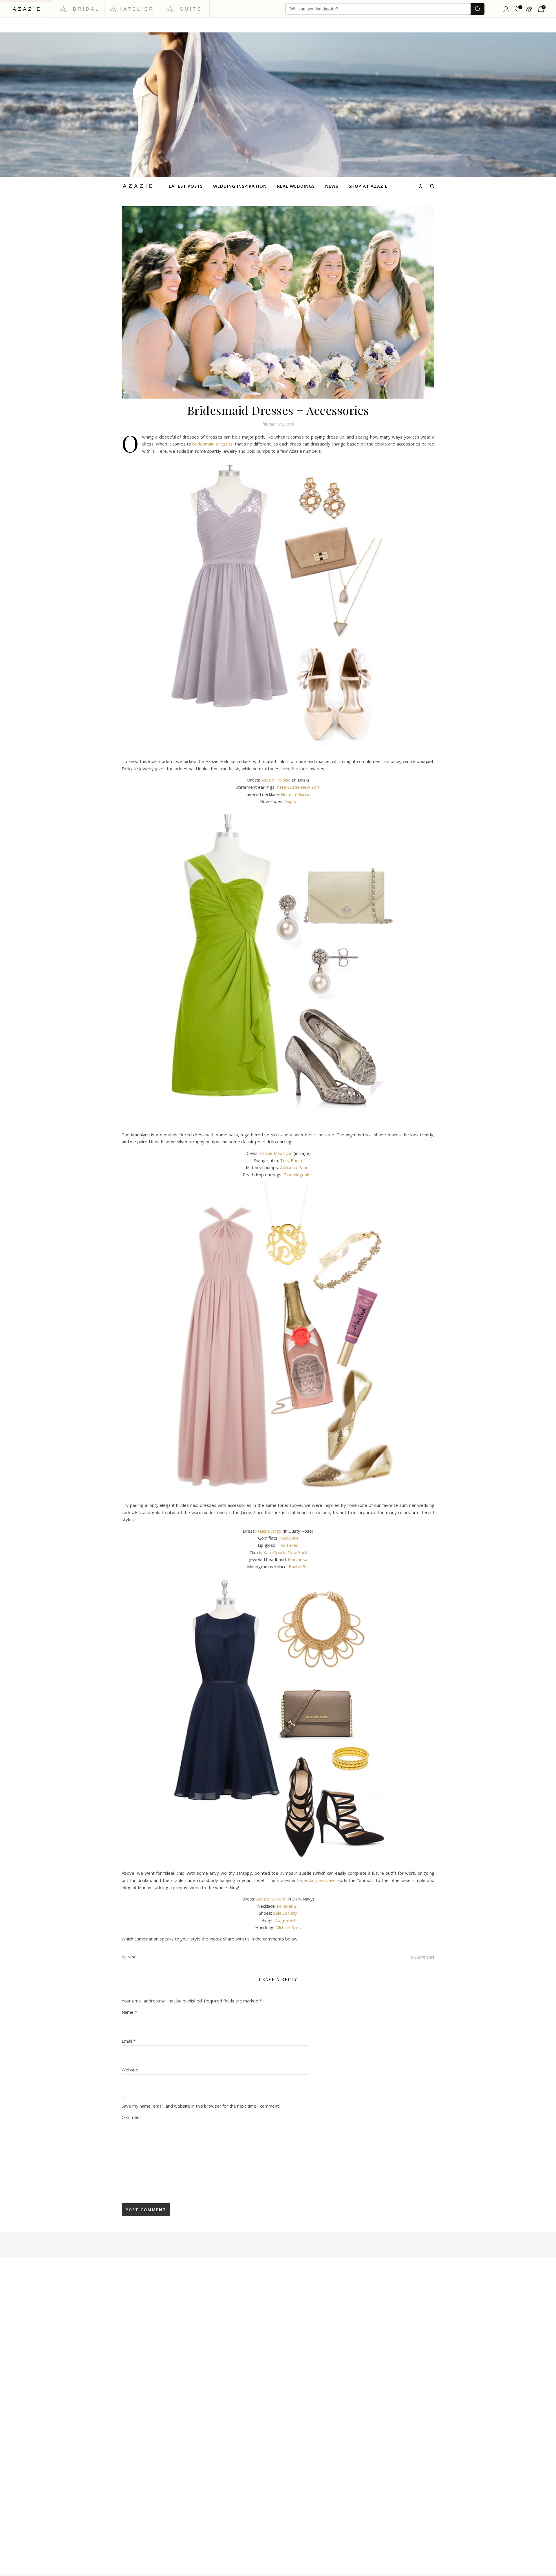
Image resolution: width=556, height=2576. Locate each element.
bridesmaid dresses (212, 444)
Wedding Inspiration (240, 186)
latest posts (186, 186)
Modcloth (289, 1538)
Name (129, 2012)
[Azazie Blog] (138, 186)
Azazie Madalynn (276, 1153)
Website (130, 2070)
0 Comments (423, 1957)
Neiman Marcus (296, 794)
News (332, 186)
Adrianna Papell (295, 1167)
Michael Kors (288, 1927)
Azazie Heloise (276, 780)
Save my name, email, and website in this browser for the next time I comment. (201, 2106)
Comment (131, 2117)
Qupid (290, 801)
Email (129, 2041)
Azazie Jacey (269, 1531)
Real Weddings (296, 186)
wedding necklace (318, 1880)
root (132, 1957)
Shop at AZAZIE (368, 186)
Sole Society (285, 1913)
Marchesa (298, 1559)
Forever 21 (288, 1906)
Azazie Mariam (271, 1899)
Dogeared (285, 1920)
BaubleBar (299, 1567)
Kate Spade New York (298, 787)
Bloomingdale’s (299, 1175)
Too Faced (288, 1545)
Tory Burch (291, 1160)
